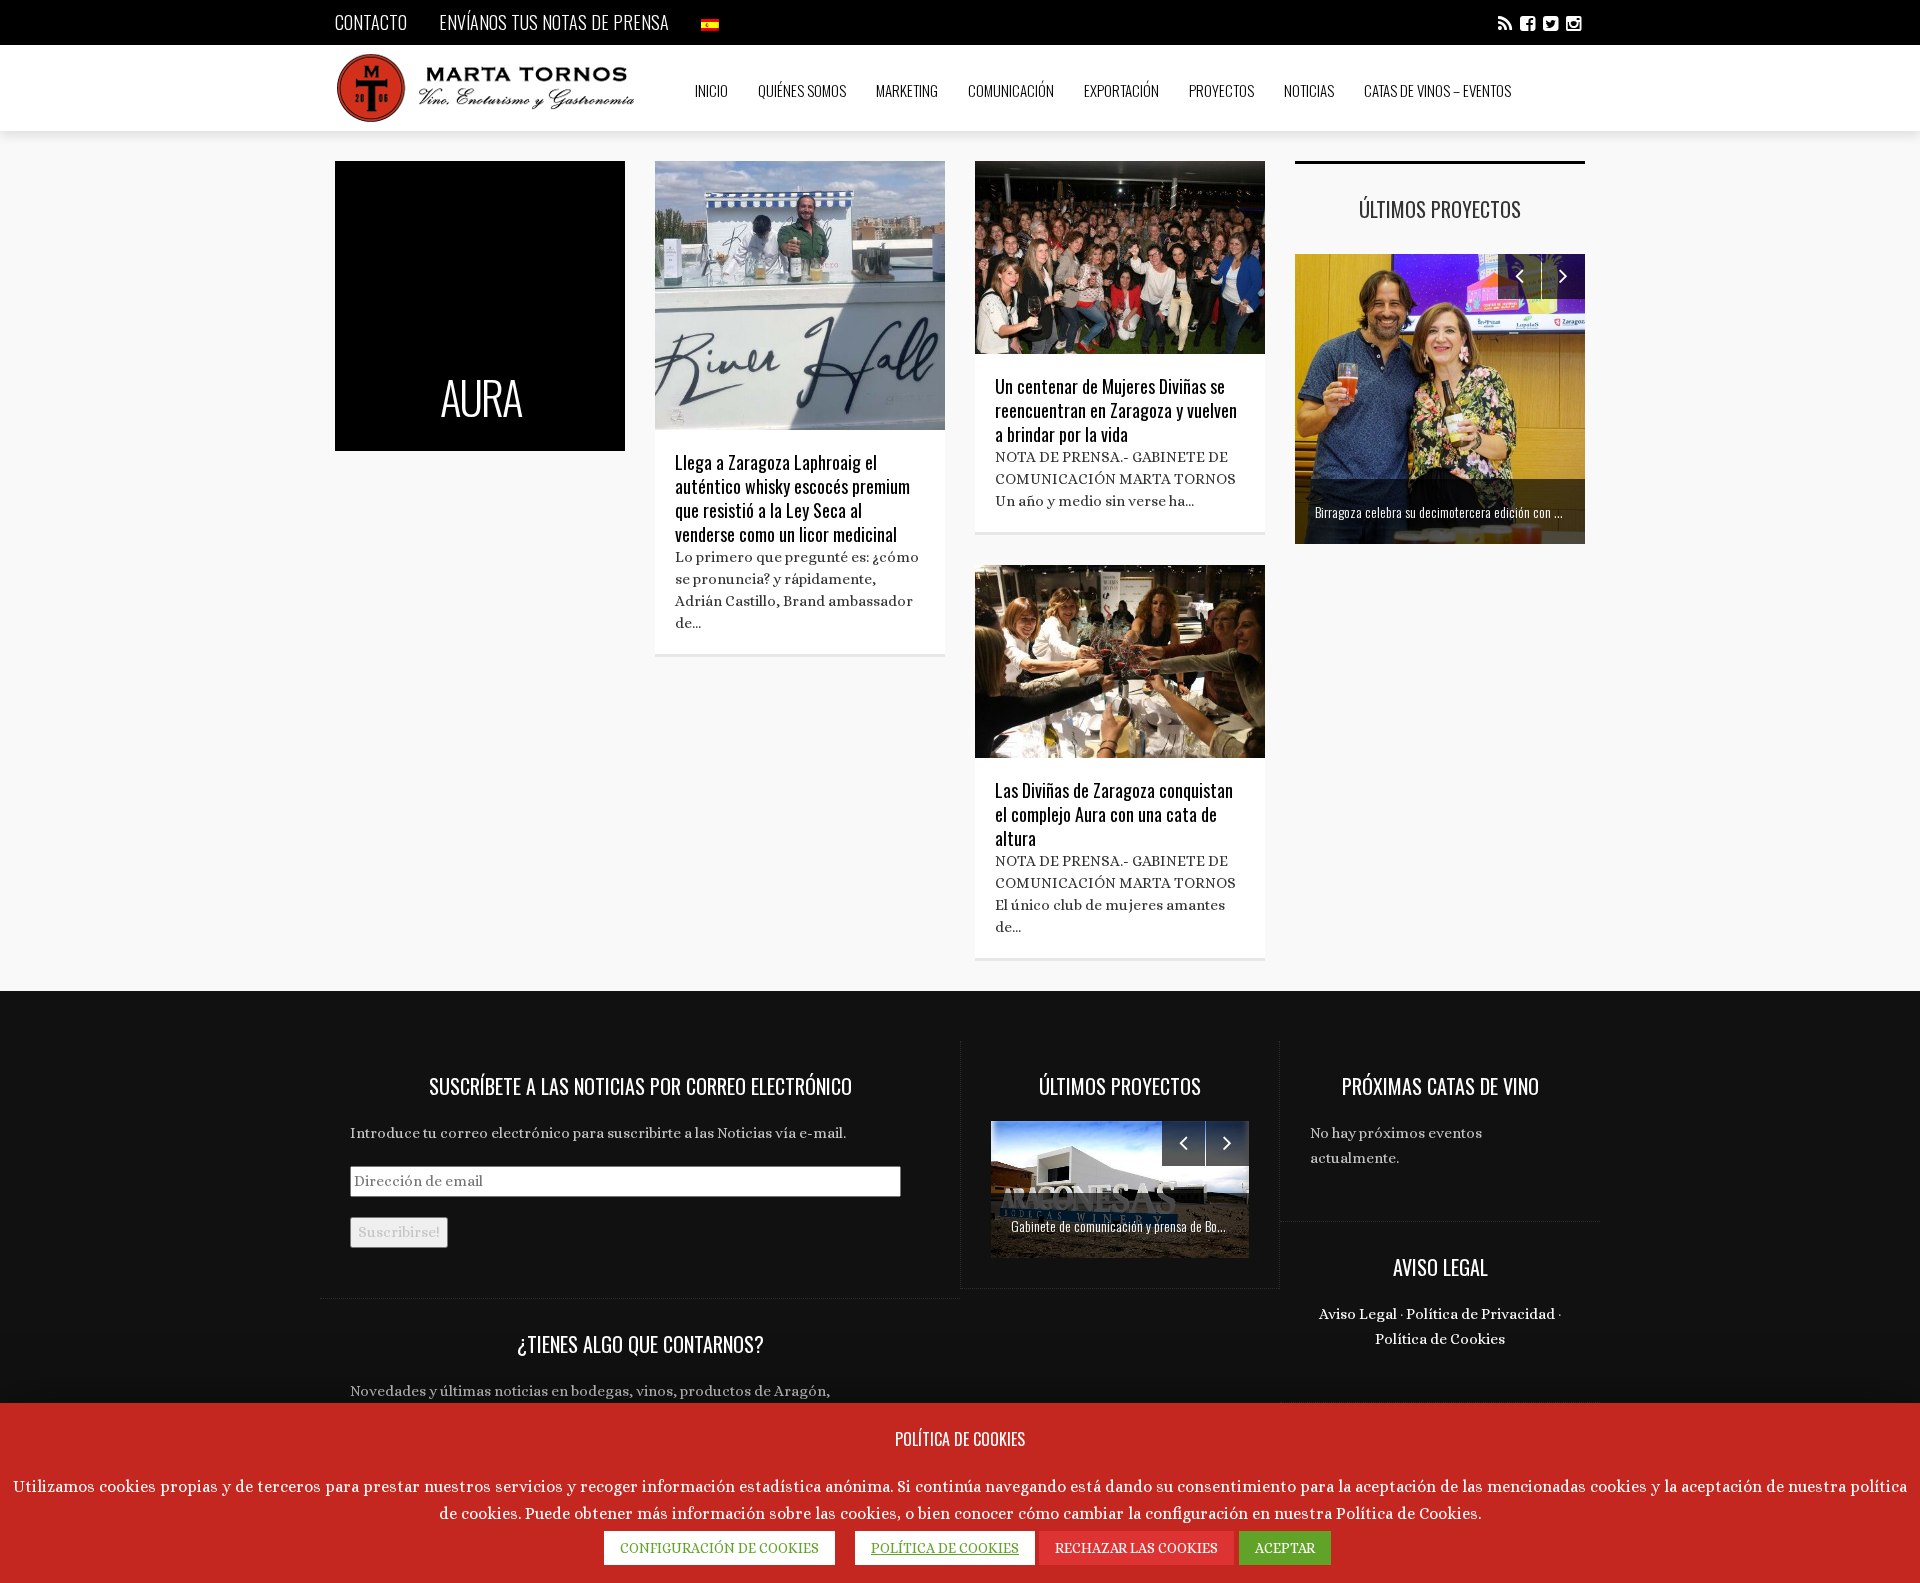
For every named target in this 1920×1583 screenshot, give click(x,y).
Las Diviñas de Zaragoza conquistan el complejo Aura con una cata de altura (1114, 814)
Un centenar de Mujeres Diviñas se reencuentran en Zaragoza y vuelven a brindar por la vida (1116, 410)
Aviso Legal (1358, 1314)
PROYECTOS (1221, 90)
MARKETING (907, 90)
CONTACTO (371, 22)
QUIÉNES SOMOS (802, 90)
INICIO (711, 90)
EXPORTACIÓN (1121, 90)
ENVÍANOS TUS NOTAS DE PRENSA (554, 22)
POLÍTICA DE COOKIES (945, 1548)
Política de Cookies (1440, 1339)
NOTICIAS (1309, 90)
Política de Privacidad (1480, 1314)
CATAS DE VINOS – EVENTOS (1437, 90)
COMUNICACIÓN (1011, 90)
